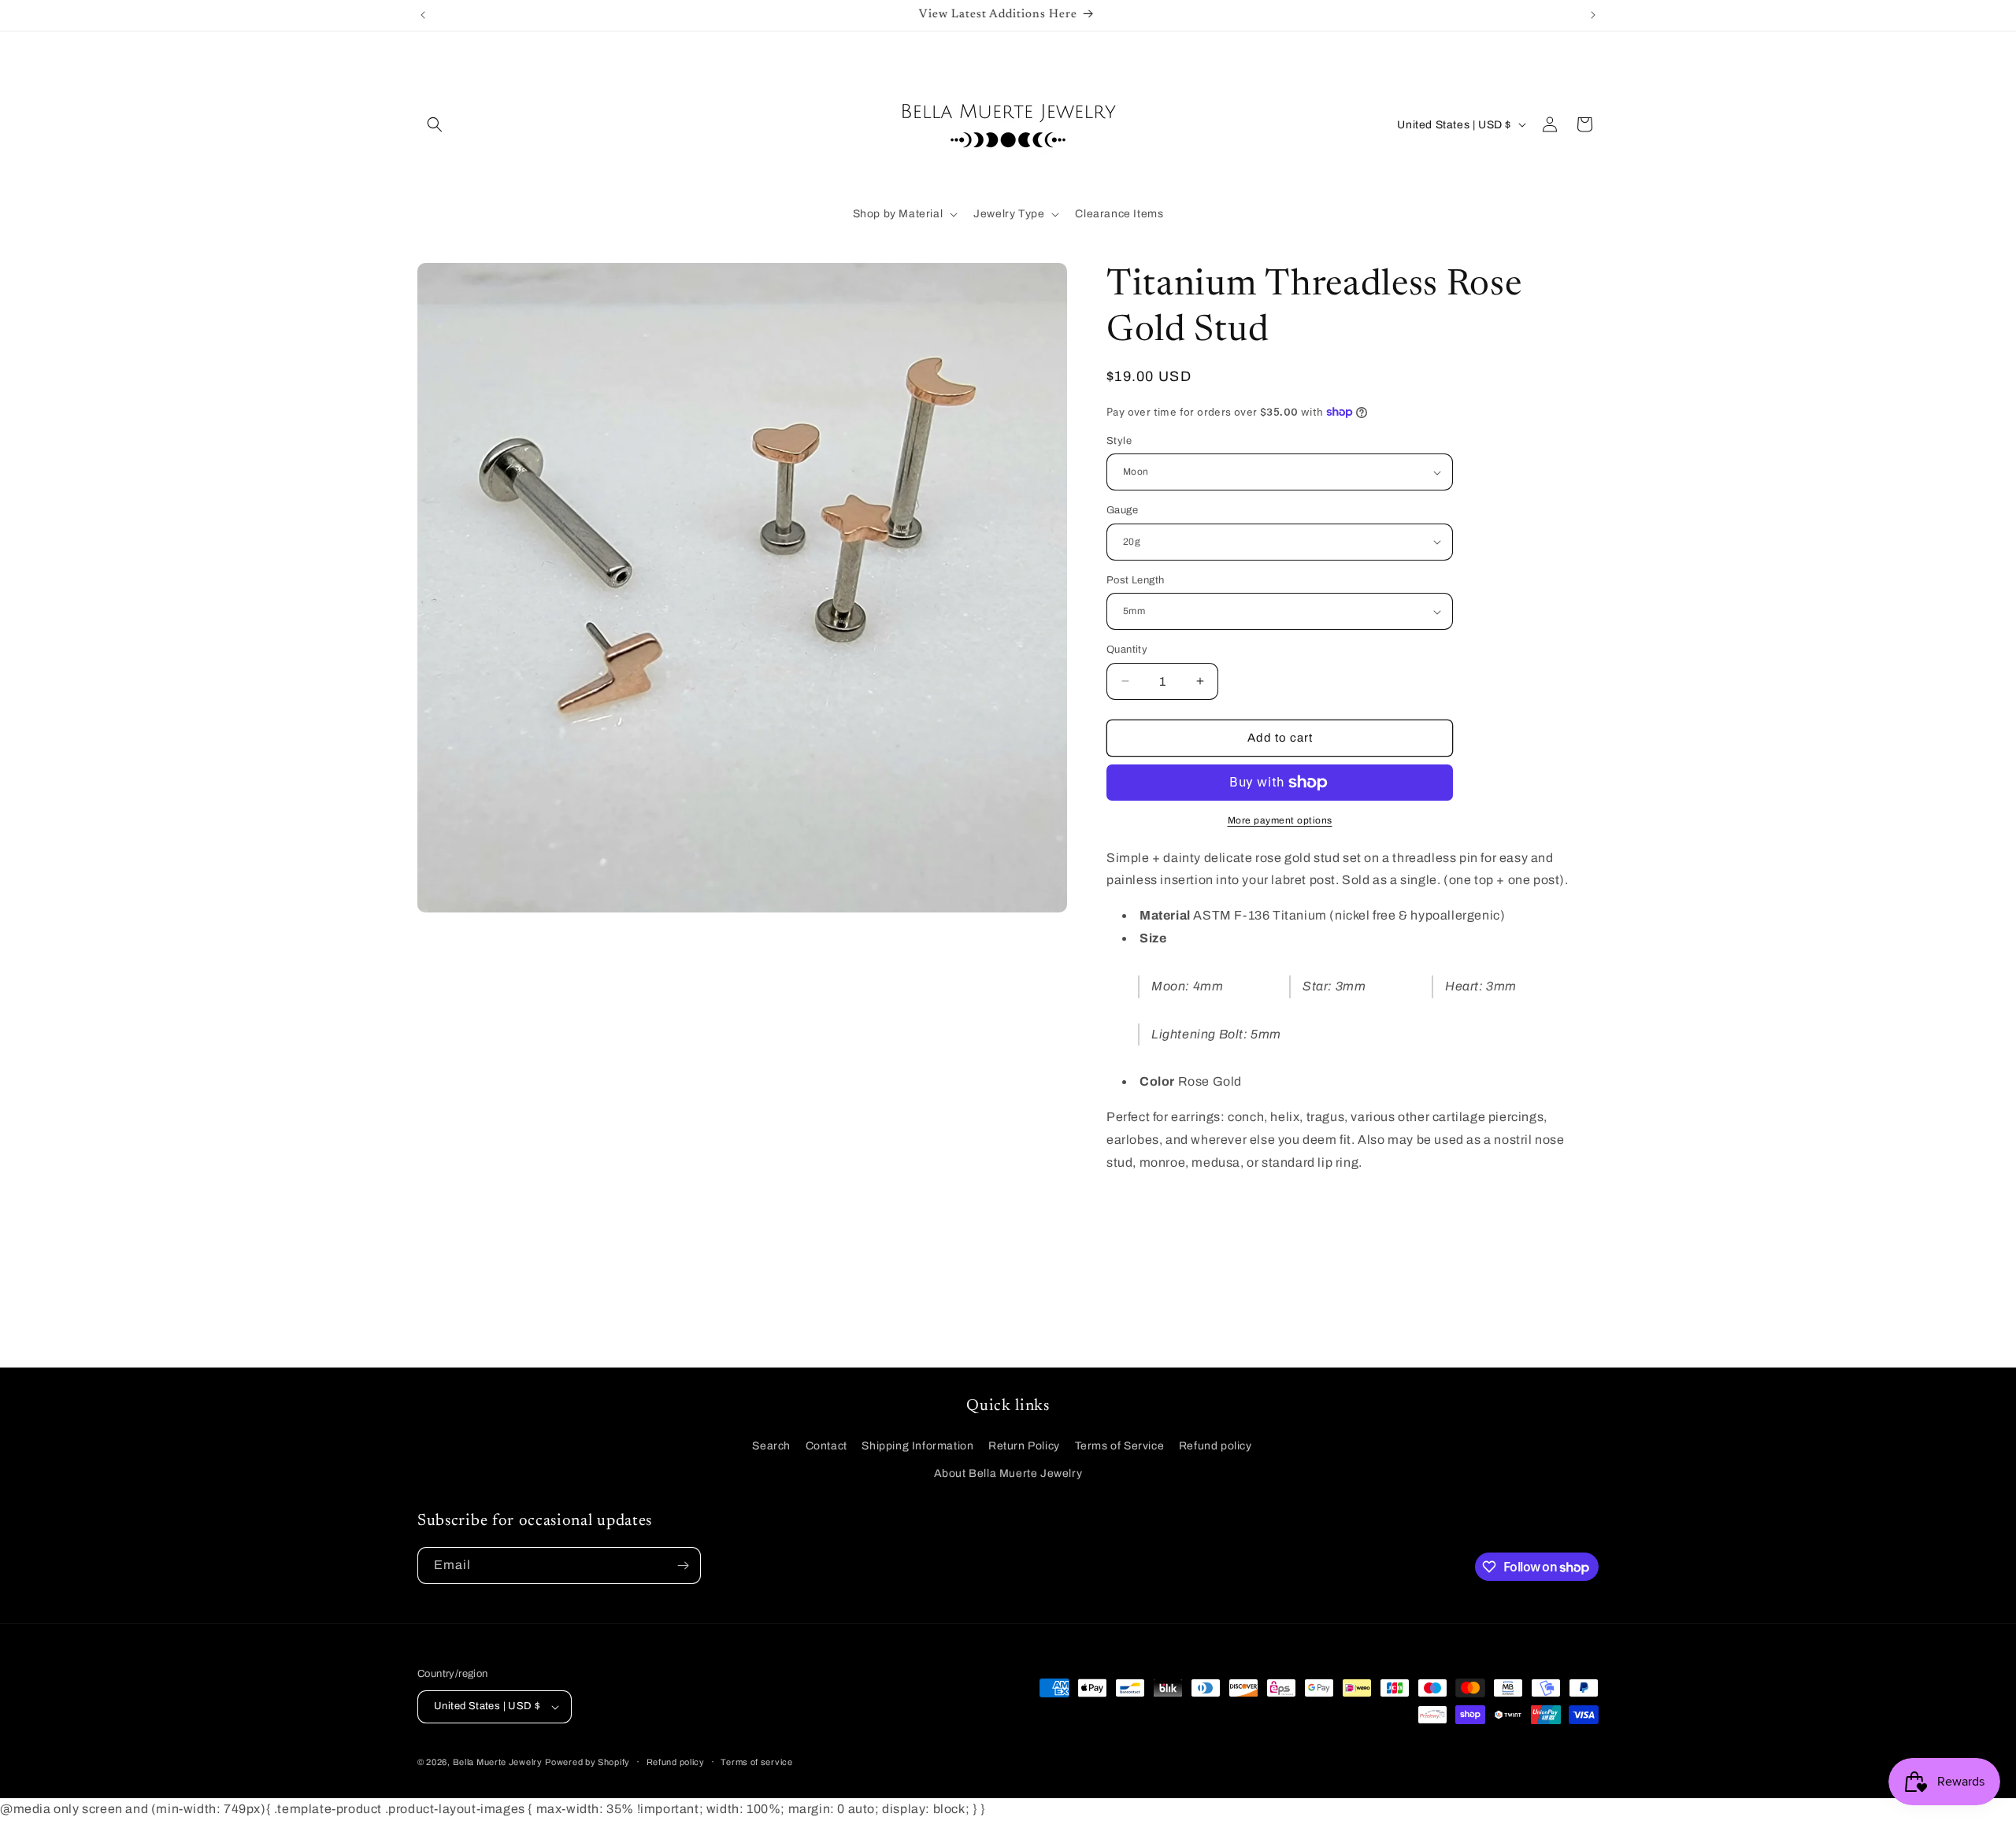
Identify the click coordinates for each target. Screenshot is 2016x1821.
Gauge (1122, 510)
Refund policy (1216, 1446)
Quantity (1127, 650)
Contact (826, 1446)
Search (771, 1446)
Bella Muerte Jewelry (498, 1762)
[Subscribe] (683, 1566)
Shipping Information (917, 1446)
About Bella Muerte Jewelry (1008, 1473)
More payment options (1280, 820)
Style (1119, 441)
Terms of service (756, 1762)
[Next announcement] (1593, 15)
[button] (435, 124)
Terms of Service (1120, 1446)
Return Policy (1024, 1446)
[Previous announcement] (423, 15)
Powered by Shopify (587, 1762)
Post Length (1135, 580)
